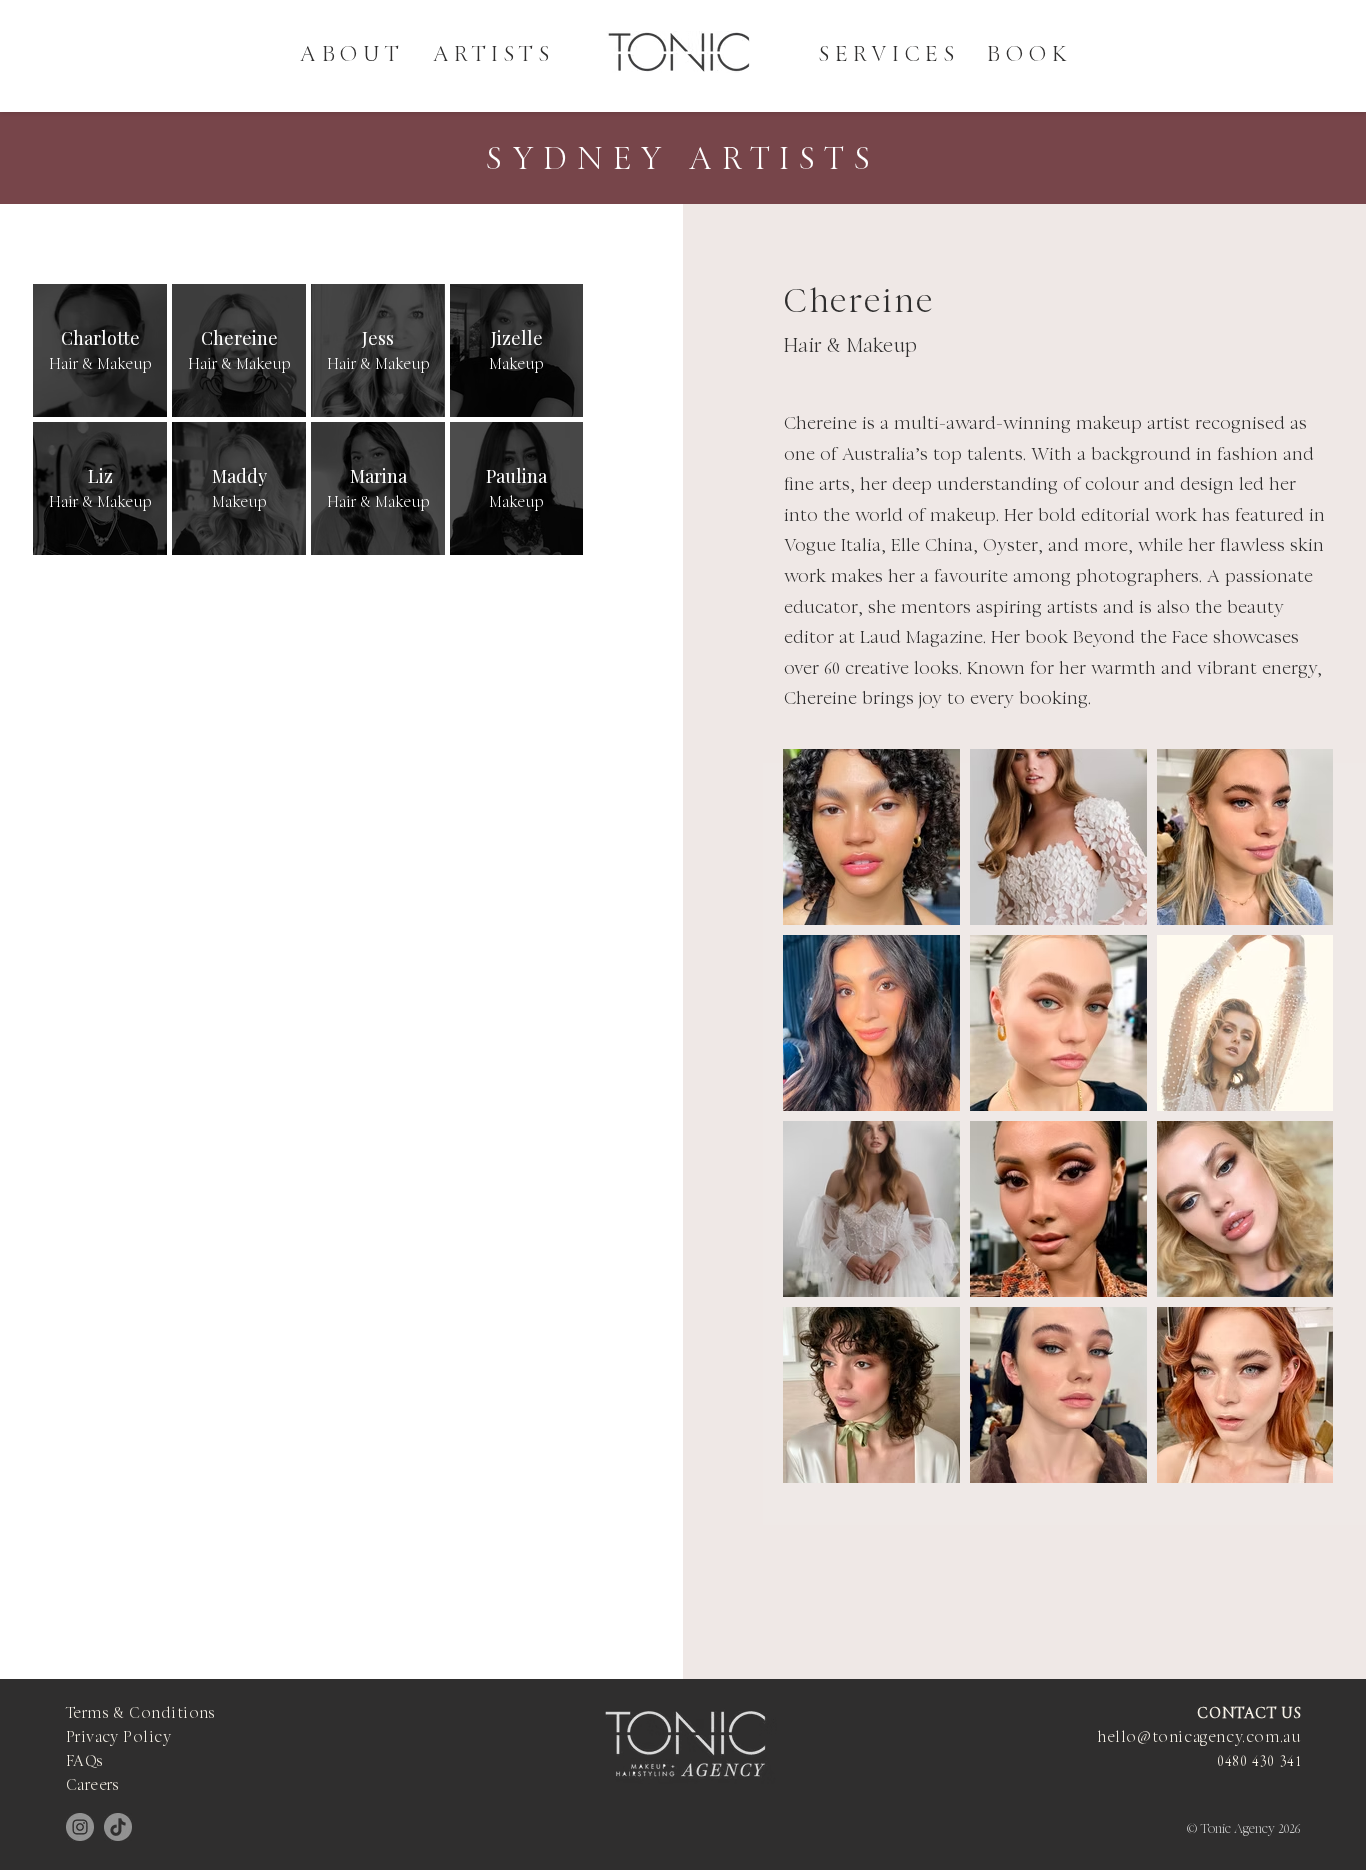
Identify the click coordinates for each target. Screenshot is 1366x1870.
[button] (494, 55)
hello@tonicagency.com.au (1199, 1738)
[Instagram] (80, 1827)
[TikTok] (118, 1827)
